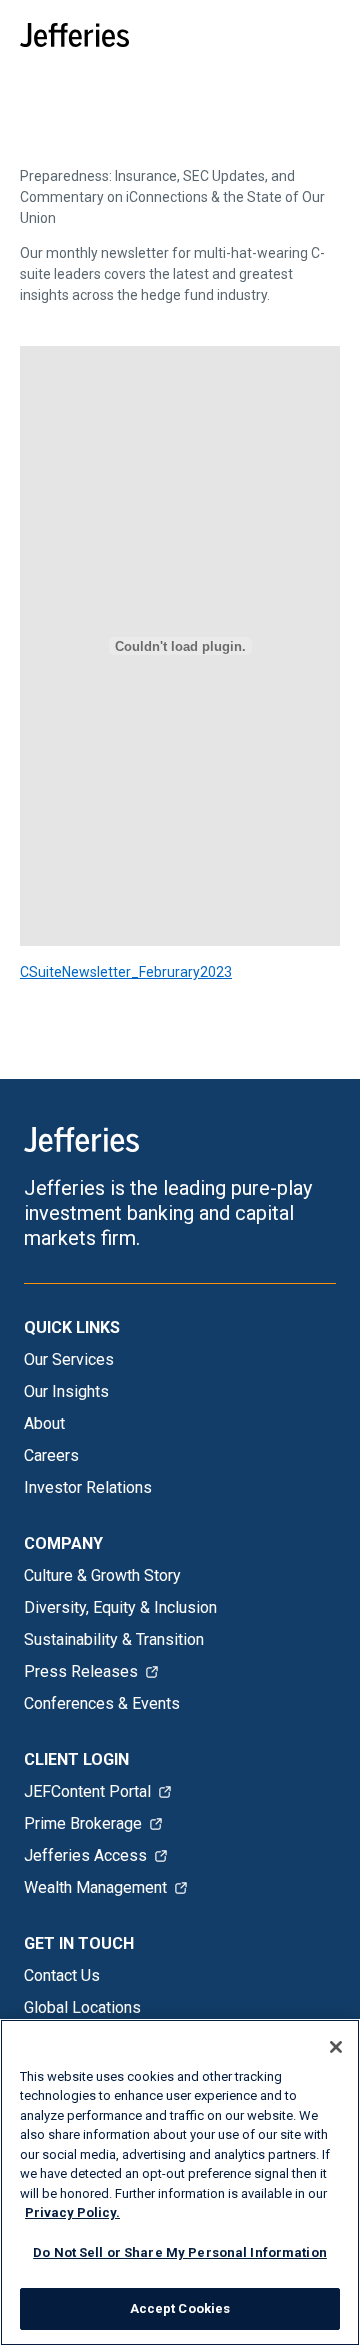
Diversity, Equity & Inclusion (120, 1607)
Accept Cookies (180, 2308)
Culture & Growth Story (102, 1575)
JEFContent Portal (87, 1791)
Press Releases (81, 1671)
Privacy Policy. (72, 2212)
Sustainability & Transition (114, 1639)
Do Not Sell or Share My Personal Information (180, 2252)
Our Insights (66, 1391)
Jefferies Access (85, 1855)
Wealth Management (95, 1887)
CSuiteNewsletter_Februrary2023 (126, 972)
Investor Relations (88, 1487)
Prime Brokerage (83, 1823)
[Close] (336, 2047)
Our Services (69, 1359)
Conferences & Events (102, 1703)
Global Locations (82, 2007)
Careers (51, 1455)
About (44, 1423)
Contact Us (62, 1975)
